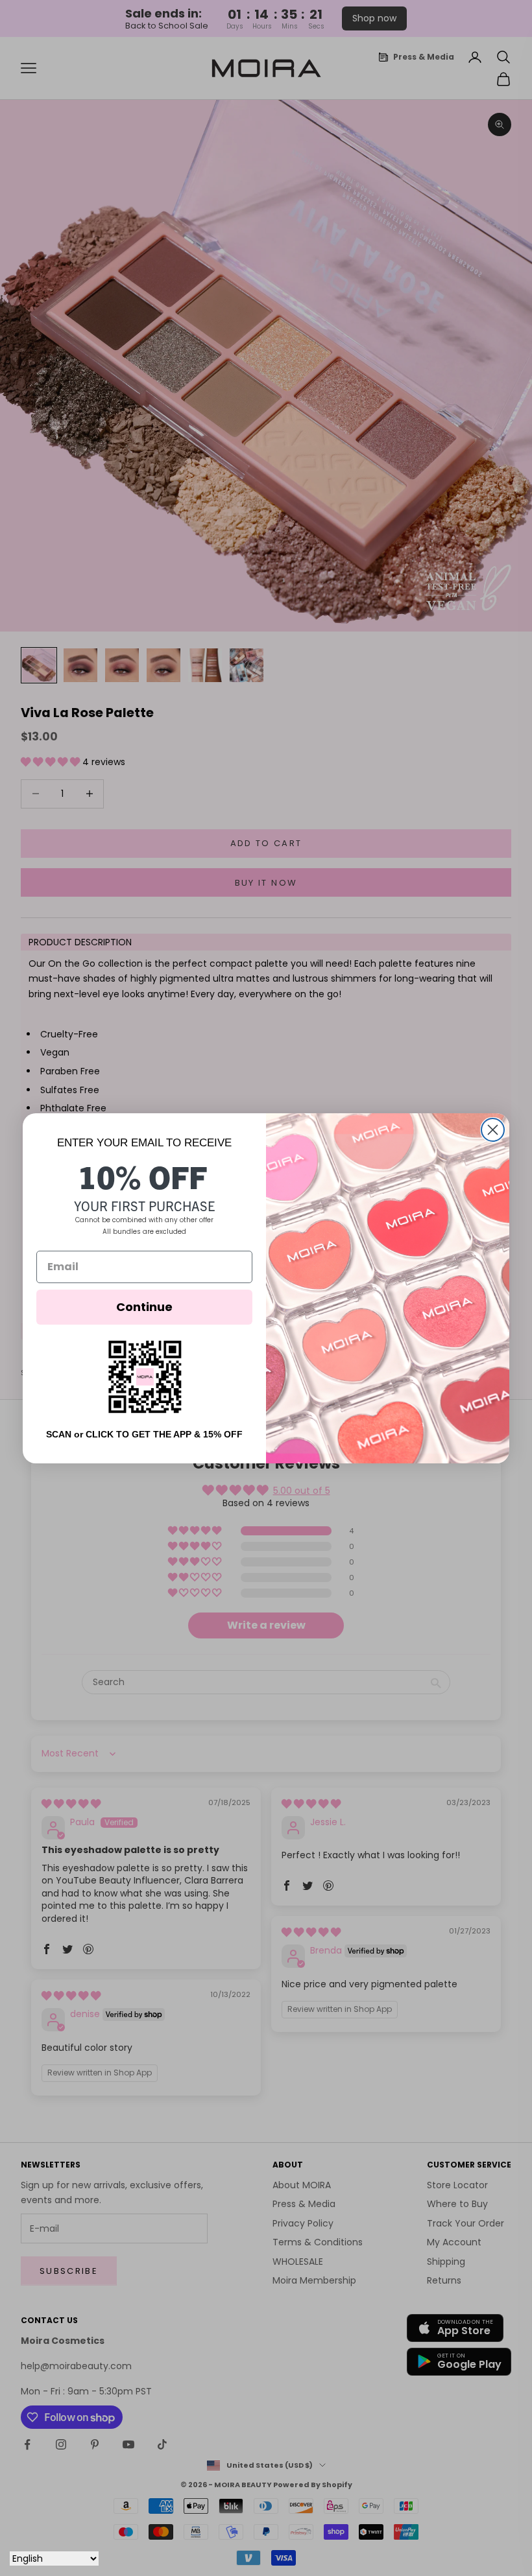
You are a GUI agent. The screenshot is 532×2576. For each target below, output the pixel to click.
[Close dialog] (493, 1130)
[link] (145, 1377)
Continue (144, 1307)
